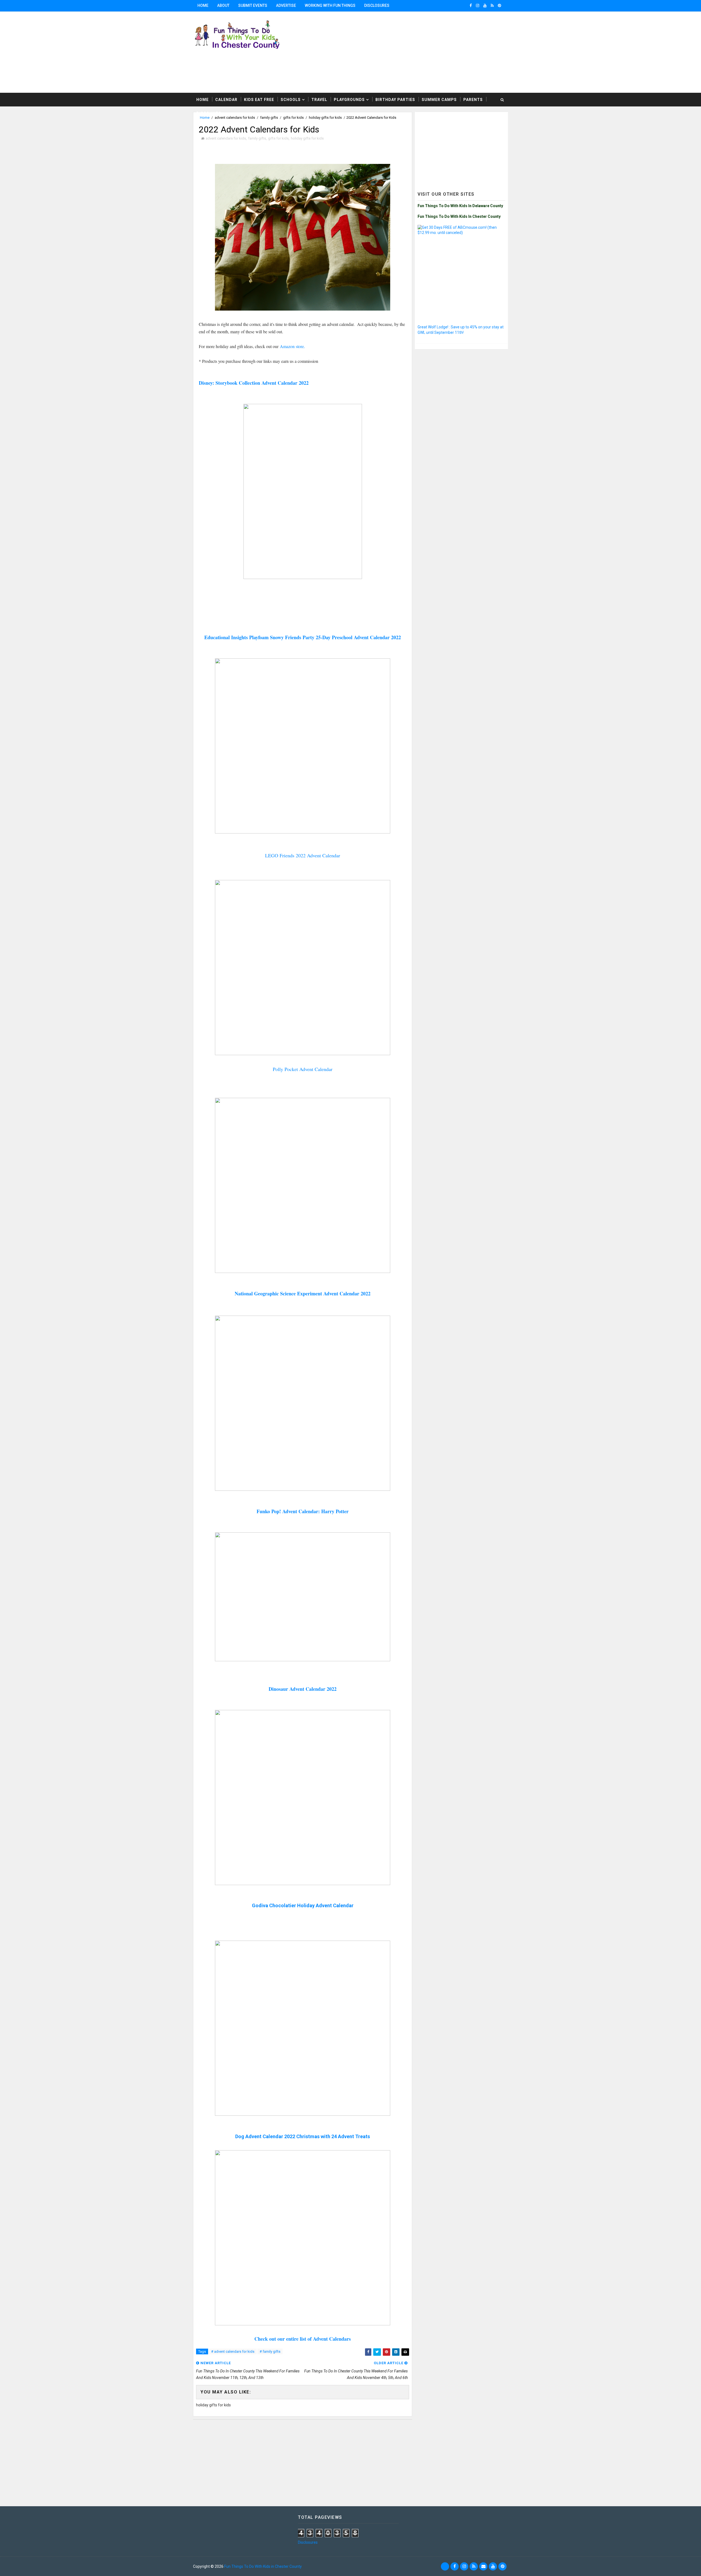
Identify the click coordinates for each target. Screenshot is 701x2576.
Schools (291, 100)
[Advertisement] (441, 52)
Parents (473, 100)
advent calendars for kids (226, 138)
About (223, 5)
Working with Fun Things (330, 5)
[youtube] (485, 5)
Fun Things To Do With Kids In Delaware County (460, 206)
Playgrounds (349, 100)
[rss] (492, 5)
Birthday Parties (395, 100)
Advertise (286, 5)
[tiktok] (445, 2566)
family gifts (257, 138)
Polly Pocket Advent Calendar (303, 1069)
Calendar (226, 100)
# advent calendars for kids (233, 2351)
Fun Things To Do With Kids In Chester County (459, 216)
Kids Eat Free (259, 100)
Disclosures (377, 5)
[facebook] (471, 5)
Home (203, 5)
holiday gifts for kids (307, 138)
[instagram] (478, 5)
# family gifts (270, 2351)
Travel (319, 100)
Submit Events (253, 5)
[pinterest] (499, 5)
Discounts (209, 113)
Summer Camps (439, 100)
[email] (483, 2566)
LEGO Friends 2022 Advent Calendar (303, 855)
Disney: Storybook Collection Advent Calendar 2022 (254, 383)
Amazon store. (292, 346)
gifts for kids (278, 138)
